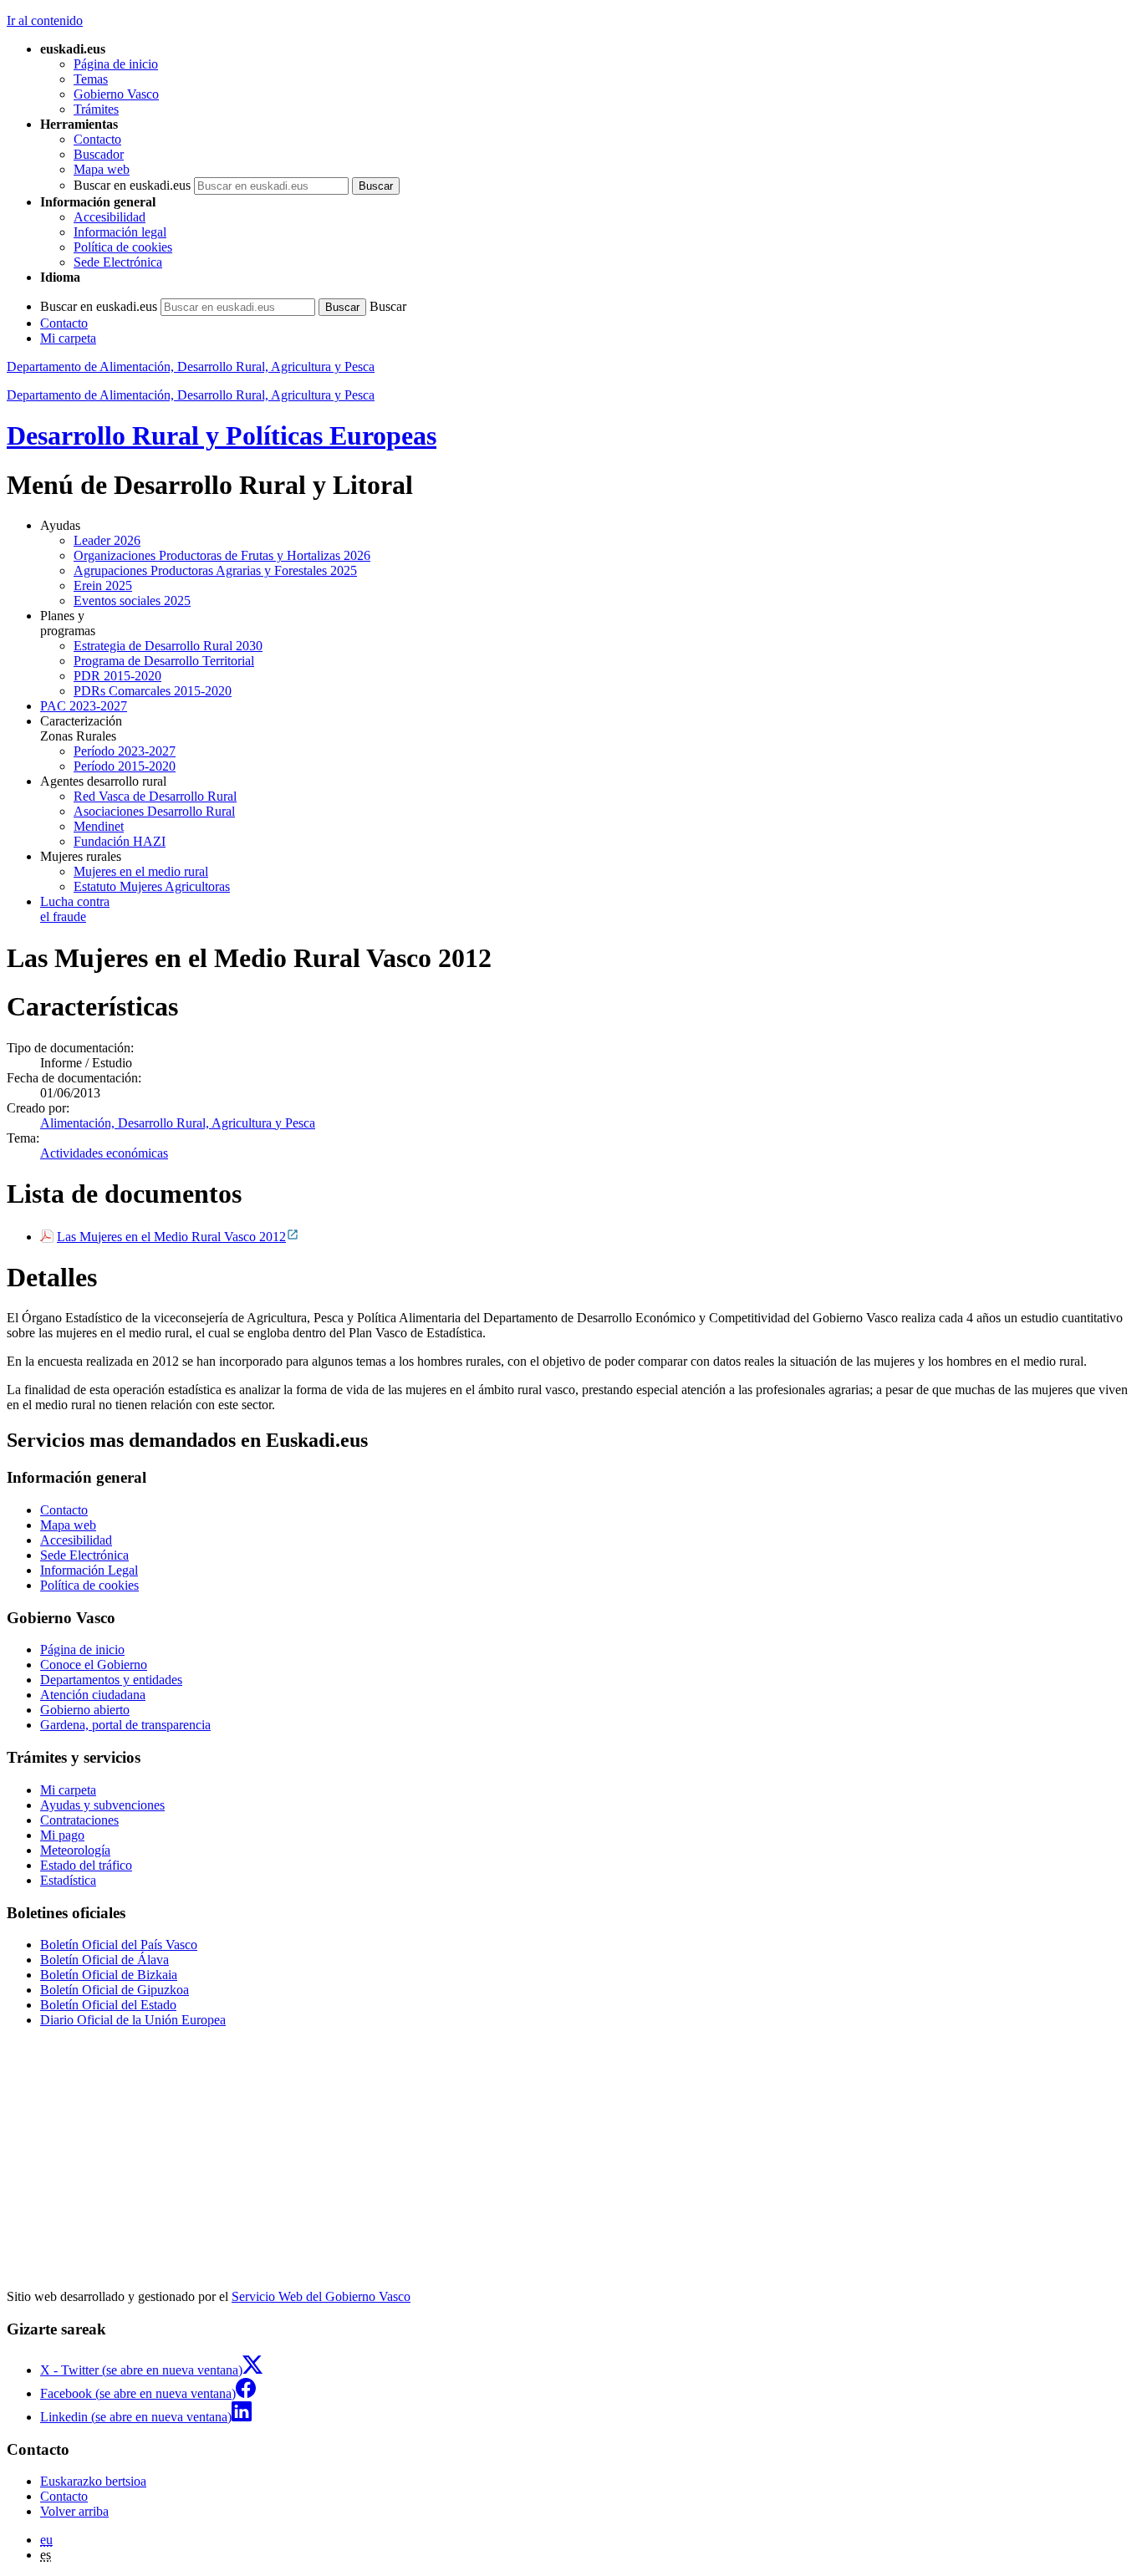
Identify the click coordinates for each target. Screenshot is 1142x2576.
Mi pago (62, 1835)
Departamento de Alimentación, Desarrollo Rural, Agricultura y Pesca (191, 367)
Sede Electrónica (118, 262)
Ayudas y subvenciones (102, 1805)
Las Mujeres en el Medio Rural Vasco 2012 (171, 1237)
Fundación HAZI (120, 841)
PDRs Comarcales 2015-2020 (153, 691)
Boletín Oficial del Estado (108, 2005)
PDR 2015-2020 (117, 676)
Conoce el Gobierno (94, 1665)
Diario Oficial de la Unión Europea (133, 2020)
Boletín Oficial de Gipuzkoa (115, 1990)
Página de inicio (116, 64)
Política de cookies (123, 247)
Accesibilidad (110, 217)
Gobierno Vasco (116, 94)
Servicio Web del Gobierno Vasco (321, 2296)
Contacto (97, 139)
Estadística (68, 1880)
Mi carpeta (68, 338)
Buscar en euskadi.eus (132, 185)
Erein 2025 (103, 585)
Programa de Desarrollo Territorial (164, 661)
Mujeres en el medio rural (141, 871)
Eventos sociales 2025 (132, 601)
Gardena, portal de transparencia (125, 1725)
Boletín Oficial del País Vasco (119, 1945)
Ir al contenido (45, 20)
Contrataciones (79, 1820)
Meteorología (75, 1850)
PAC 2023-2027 (84, 706)
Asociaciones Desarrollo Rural (154, 811)
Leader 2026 (107, 540)
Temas (91, 79)
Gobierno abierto (85, 1710)
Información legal (120, 232)
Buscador (99, 154)
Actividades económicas (104, 1153)
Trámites (96, 109)
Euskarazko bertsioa (93, 2481)
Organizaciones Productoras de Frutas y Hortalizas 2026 (222, 555)
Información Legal (89, 1570)
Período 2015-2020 (125, 766)
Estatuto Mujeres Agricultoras (152, 886)
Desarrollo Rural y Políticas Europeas (222, 435)
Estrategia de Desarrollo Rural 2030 (168, 646)
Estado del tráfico (86, 1865)
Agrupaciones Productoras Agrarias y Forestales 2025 (215, 570)
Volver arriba (74, 2511)
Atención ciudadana (93, 1695)
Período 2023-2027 (125, 751)
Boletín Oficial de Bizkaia (109, 1975)
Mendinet (99, 826)
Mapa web (102, 169)
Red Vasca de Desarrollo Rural (155, 796)
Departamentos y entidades (111, 1680)
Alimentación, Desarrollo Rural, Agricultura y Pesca (178, 1123)
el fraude (75, 909)
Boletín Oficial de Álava (105, 1960)
